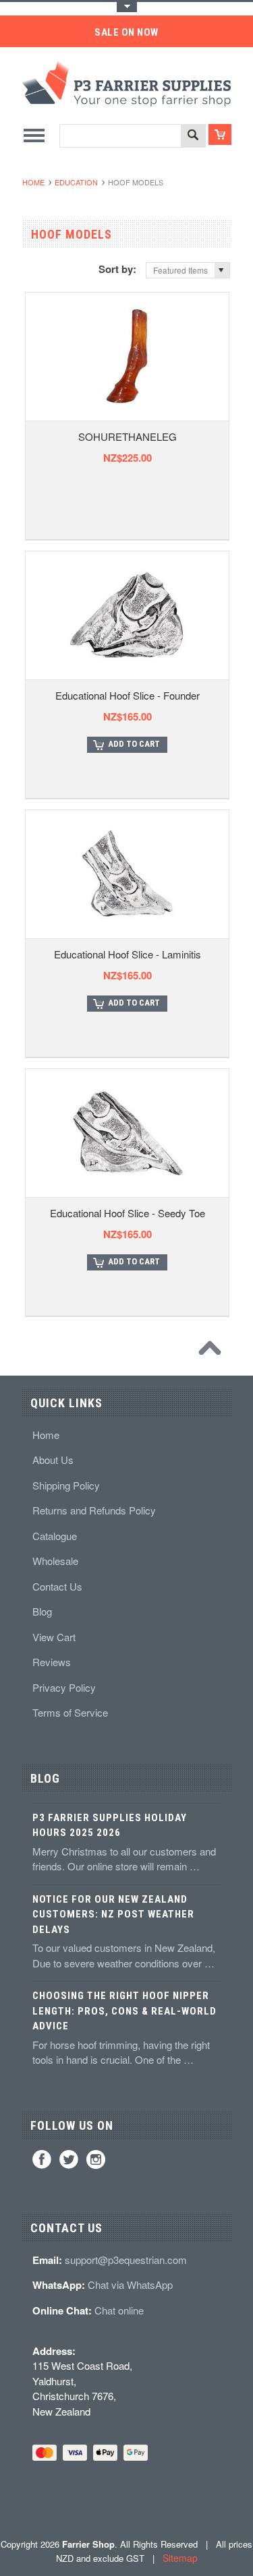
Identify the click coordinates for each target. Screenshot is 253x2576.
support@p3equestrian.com (126, 2260)
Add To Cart (134, 744)
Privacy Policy (64, 1687)
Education (76, 182)
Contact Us (57, 1586)
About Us (53, 1460)
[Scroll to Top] (213, 1351)
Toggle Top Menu (127, 7)
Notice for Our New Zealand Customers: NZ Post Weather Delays (113, 1914)
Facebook (42, 2159)
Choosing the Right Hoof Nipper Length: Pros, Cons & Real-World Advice (124, 2011)
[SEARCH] (193, 136)
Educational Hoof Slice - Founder (128, 695)
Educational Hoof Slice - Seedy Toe (128, 1213)
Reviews (52, 1662)
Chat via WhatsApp (130, 2284)
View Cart (54, 1637)
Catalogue (55, 1536)
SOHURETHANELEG (128, 436)
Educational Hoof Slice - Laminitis (128, 954)
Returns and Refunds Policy (94, 1510)
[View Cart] (220, 134)
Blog (42, 1611)
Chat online (119, 2310)
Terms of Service (70, 1712)
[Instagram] (96, 2159)
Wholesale (55, 1561)
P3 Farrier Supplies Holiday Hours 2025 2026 (110, 1826)
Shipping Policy (66, 1485)
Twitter (69, 2159)
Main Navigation (34, 135)
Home (33, 182)
